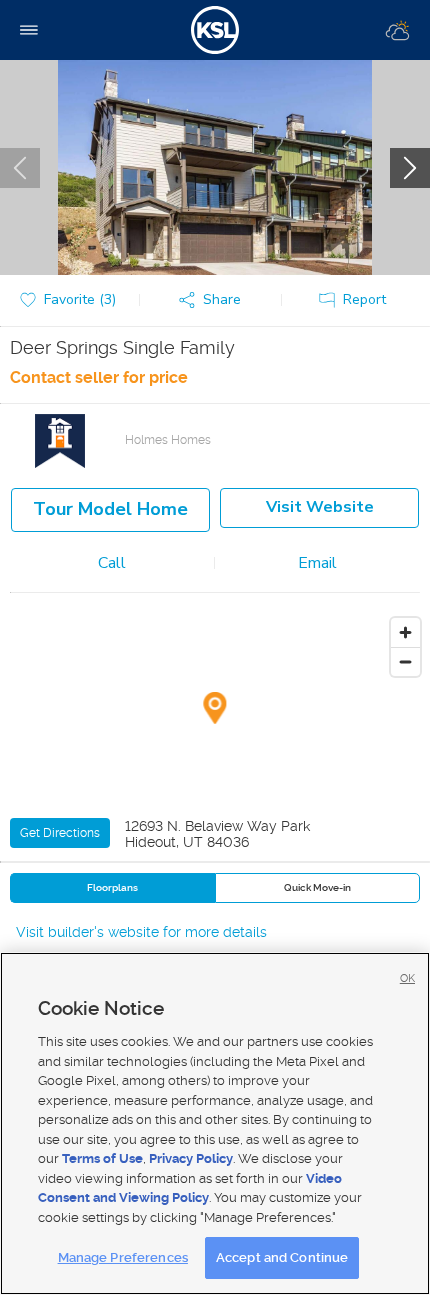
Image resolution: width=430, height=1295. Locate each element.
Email (317, 563)
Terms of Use (102, 1158)
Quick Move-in (317, 887)
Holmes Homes (168, 440)
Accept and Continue (282, 1257)
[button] (215, 300)
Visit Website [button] (320, 507)
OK (407, 978)
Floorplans (112, 887)
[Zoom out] (405, 661)
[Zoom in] (405, 632)
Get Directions (60, 833)
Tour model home (110, 509)
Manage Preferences (123, 1257)
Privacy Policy (191, 1158)
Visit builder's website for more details (141, 932)
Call (112, 563)
